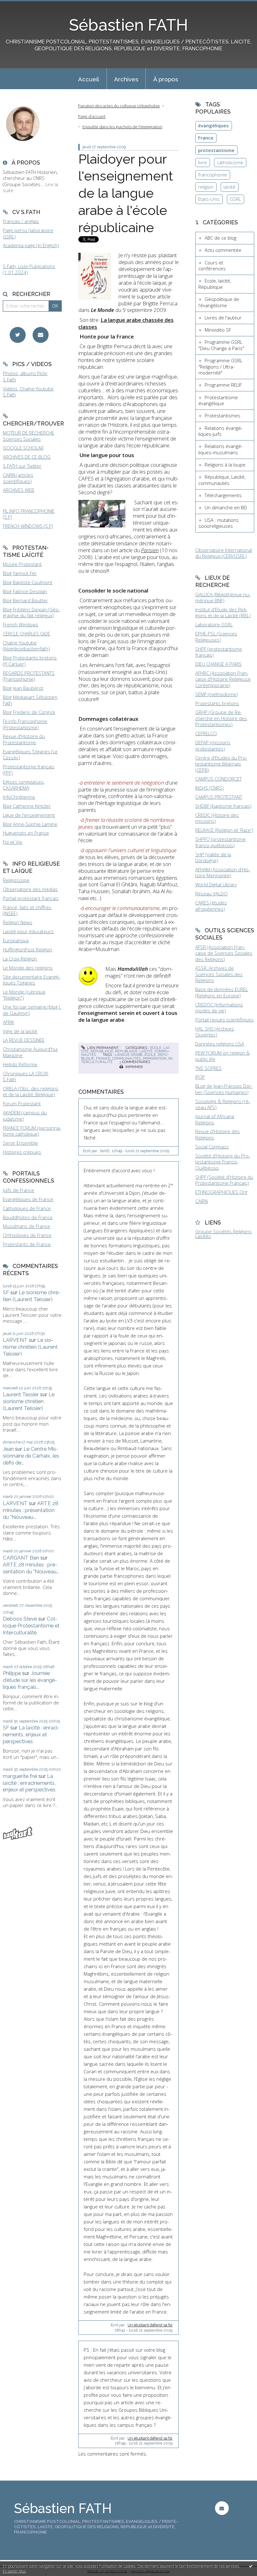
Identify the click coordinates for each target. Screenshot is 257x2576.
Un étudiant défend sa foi (150, 2325)
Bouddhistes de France (28, 1217)
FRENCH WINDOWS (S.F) (28, 526)
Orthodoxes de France (27, 1235)
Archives (126, 79)
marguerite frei (20, 1776)
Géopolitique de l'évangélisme (219, 302)
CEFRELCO (206, 733)
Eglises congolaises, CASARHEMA (24, 785)
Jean (8, 1449)
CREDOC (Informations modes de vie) (219, 1008)
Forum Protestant (22, 1103)
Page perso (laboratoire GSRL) (28, 233)
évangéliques (213, 125)
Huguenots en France (26, 833)
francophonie (212, 175)
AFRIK (8, 1022)
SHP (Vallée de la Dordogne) (213, 858)
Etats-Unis (209, 199)
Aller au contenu (20, 5)
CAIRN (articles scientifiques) (18, 478)
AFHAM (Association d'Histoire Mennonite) (223, 873)
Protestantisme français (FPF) (29, 770)
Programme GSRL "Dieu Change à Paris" (221, 345)
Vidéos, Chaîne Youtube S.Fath (28, 392)
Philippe (12, 1673)
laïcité (229, 187)
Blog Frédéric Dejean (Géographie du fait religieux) (31, 613)
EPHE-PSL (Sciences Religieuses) (216, 637)
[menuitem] (89, 79)
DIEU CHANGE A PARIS (218, 664)
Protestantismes (223, 415)
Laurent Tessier (21, 1394)
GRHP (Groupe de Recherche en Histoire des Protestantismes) (221, 718)
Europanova (16, 940)
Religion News (18, 922)
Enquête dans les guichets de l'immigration (122, 127)
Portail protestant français (31, 898)
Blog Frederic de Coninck (29, 712)
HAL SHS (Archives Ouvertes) (215, 1032)
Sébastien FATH (128, 25)
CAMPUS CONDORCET (218, 779)
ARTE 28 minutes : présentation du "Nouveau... (31, 1510)
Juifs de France (18, 1190)
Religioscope (16, 880)
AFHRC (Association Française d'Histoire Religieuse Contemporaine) (223, 679)
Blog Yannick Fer (20, 573)
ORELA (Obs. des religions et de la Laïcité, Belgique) (31, 1092)
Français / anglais (21, 221)
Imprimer (134, 1067)
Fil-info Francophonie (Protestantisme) (25, 724)
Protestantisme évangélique (218, 400)
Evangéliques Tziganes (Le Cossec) (30, 755)
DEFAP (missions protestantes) (213, 746)
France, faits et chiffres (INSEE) (27, 910)
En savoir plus (14, 2571)
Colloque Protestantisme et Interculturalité (31, 1626)
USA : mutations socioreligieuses (219, 523)
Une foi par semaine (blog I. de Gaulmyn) (32, 1010)
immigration (155, 1058)
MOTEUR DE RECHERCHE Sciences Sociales (29, 436)
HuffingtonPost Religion (27, 949)
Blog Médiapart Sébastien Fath (30, 700)
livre (202, 162)
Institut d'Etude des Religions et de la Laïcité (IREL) (223, 613)
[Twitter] (18, 335)
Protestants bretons (217, 703)
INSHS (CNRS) (210, 788)
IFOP (200, 1077)
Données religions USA (220, 1044)
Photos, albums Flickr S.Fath (25, 376)
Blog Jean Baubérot (23, 688)
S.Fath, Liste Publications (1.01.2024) (29, 269)
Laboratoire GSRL (214, 624)
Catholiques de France (27, 1208)
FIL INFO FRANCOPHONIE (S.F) (29, 514)
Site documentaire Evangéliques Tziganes (31, 980)
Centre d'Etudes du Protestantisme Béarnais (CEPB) (221, 764)
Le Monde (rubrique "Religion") (24, 995)
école (150, 1055)
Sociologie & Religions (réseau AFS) (223, 1104)
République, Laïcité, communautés (222, 480)
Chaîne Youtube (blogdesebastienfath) (26, 646)
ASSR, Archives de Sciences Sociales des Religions (219, 974)
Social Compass (212, 1147)
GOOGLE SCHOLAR (23, 448)
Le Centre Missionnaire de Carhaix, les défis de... (31, 1456)
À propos (166, 79)
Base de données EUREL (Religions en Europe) (222, 992)
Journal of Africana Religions (215, 1119)
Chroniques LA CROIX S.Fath (26, 1077)
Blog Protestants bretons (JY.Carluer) (30, 661)
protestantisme (216, 150)
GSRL (235, 199)
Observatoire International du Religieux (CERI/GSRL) (224, 553)
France (206, 138)
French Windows (21, 624)
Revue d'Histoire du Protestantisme (24, 739)
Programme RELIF (223, 385)
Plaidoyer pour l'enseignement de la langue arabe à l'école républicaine (126, 193)
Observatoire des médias (30, 889)
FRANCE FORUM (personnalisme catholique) (32, 1131)
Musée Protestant (22, 564)
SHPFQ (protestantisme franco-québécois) (220, 842)
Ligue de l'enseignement (29, 815)
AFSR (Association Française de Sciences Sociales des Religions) (224, 953)
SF (6, 1292)
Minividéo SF (218, 330)
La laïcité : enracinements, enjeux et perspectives (31, 1734)
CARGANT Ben (21, 1558)
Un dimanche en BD (226, 507)
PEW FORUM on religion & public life (223, 1056)
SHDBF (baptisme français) (223, 806)
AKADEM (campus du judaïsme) (25, 1116)
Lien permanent (102, 1048)
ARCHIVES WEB (18, 490)
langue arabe (129, 1055)
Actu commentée (223, 250)
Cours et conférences (212, 266)
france (103, 1058)
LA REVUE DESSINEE (24, 1040)
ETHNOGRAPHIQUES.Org (221, 1192)
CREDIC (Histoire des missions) (217, 818)
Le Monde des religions (28, 968)
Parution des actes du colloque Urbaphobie (119, 106)
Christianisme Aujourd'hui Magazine (30, 1052)
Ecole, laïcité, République (215, 284)
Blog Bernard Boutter (25, 600)
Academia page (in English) (31, 245)
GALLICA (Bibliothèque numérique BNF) (223, 598)
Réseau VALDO (211, 893)
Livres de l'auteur (223, 318)
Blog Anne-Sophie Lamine (30, 824)
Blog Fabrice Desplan (25, 591)
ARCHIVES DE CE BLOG (27, 457)
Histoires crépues (22, 1152)
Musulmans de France (26, 1226)
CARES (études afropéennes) (211, 906)
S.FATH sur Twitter (22, 466)
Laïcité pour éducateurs (28, 931)
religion (206, 187)
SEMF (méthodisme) (217, 694)
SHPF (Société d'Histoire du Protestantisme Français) (224, 1180)
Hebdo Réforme (20, 1064)
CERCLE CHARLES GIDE (26, 634)
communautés (126, 1058)
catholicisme (230, 162)
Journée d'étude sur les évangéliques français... (30, 1680)
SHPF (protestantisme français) (219, 652)
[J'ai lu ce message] (251, 2566)
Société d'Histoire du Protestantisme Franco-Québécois (223, 1162)
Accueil (89, 79)
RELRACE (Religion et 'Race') (224, 830)
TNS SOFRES (208, 1068)
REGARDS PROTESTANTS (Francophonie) (29, 676)
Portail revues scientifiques (224, 1020)
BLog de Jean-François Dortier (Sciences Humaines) (224, 1089)
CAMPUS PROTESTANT (219, 797)
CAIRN (202, 1201)
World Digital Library (216, 884)
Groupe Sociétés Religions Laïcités (223, 1234)
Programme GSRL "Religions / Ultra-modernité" (220, 367)
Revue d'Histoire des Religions (218, 1134)
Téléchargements (223, 495)
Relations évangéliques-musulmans (220, 449)
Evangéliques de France (28, 1199)
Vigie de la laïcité (20, 1031)
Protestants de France (27, 1244)
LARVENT (15, 1340)
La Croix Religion (20, 959)
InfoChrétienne (19, 797)
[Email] (41, 335)
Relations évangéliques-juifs (220, 431)
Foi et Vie (13, 842)
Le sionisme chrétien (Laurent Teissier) (32, 1296)
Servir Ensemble (20, 1143)
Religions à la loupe (225, 465)
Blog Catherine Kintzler (27, 806)
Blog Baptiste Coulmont (28, 582)
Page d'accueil (92, 116)
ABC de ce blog (220, 238)
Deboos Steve (20, 1619)
